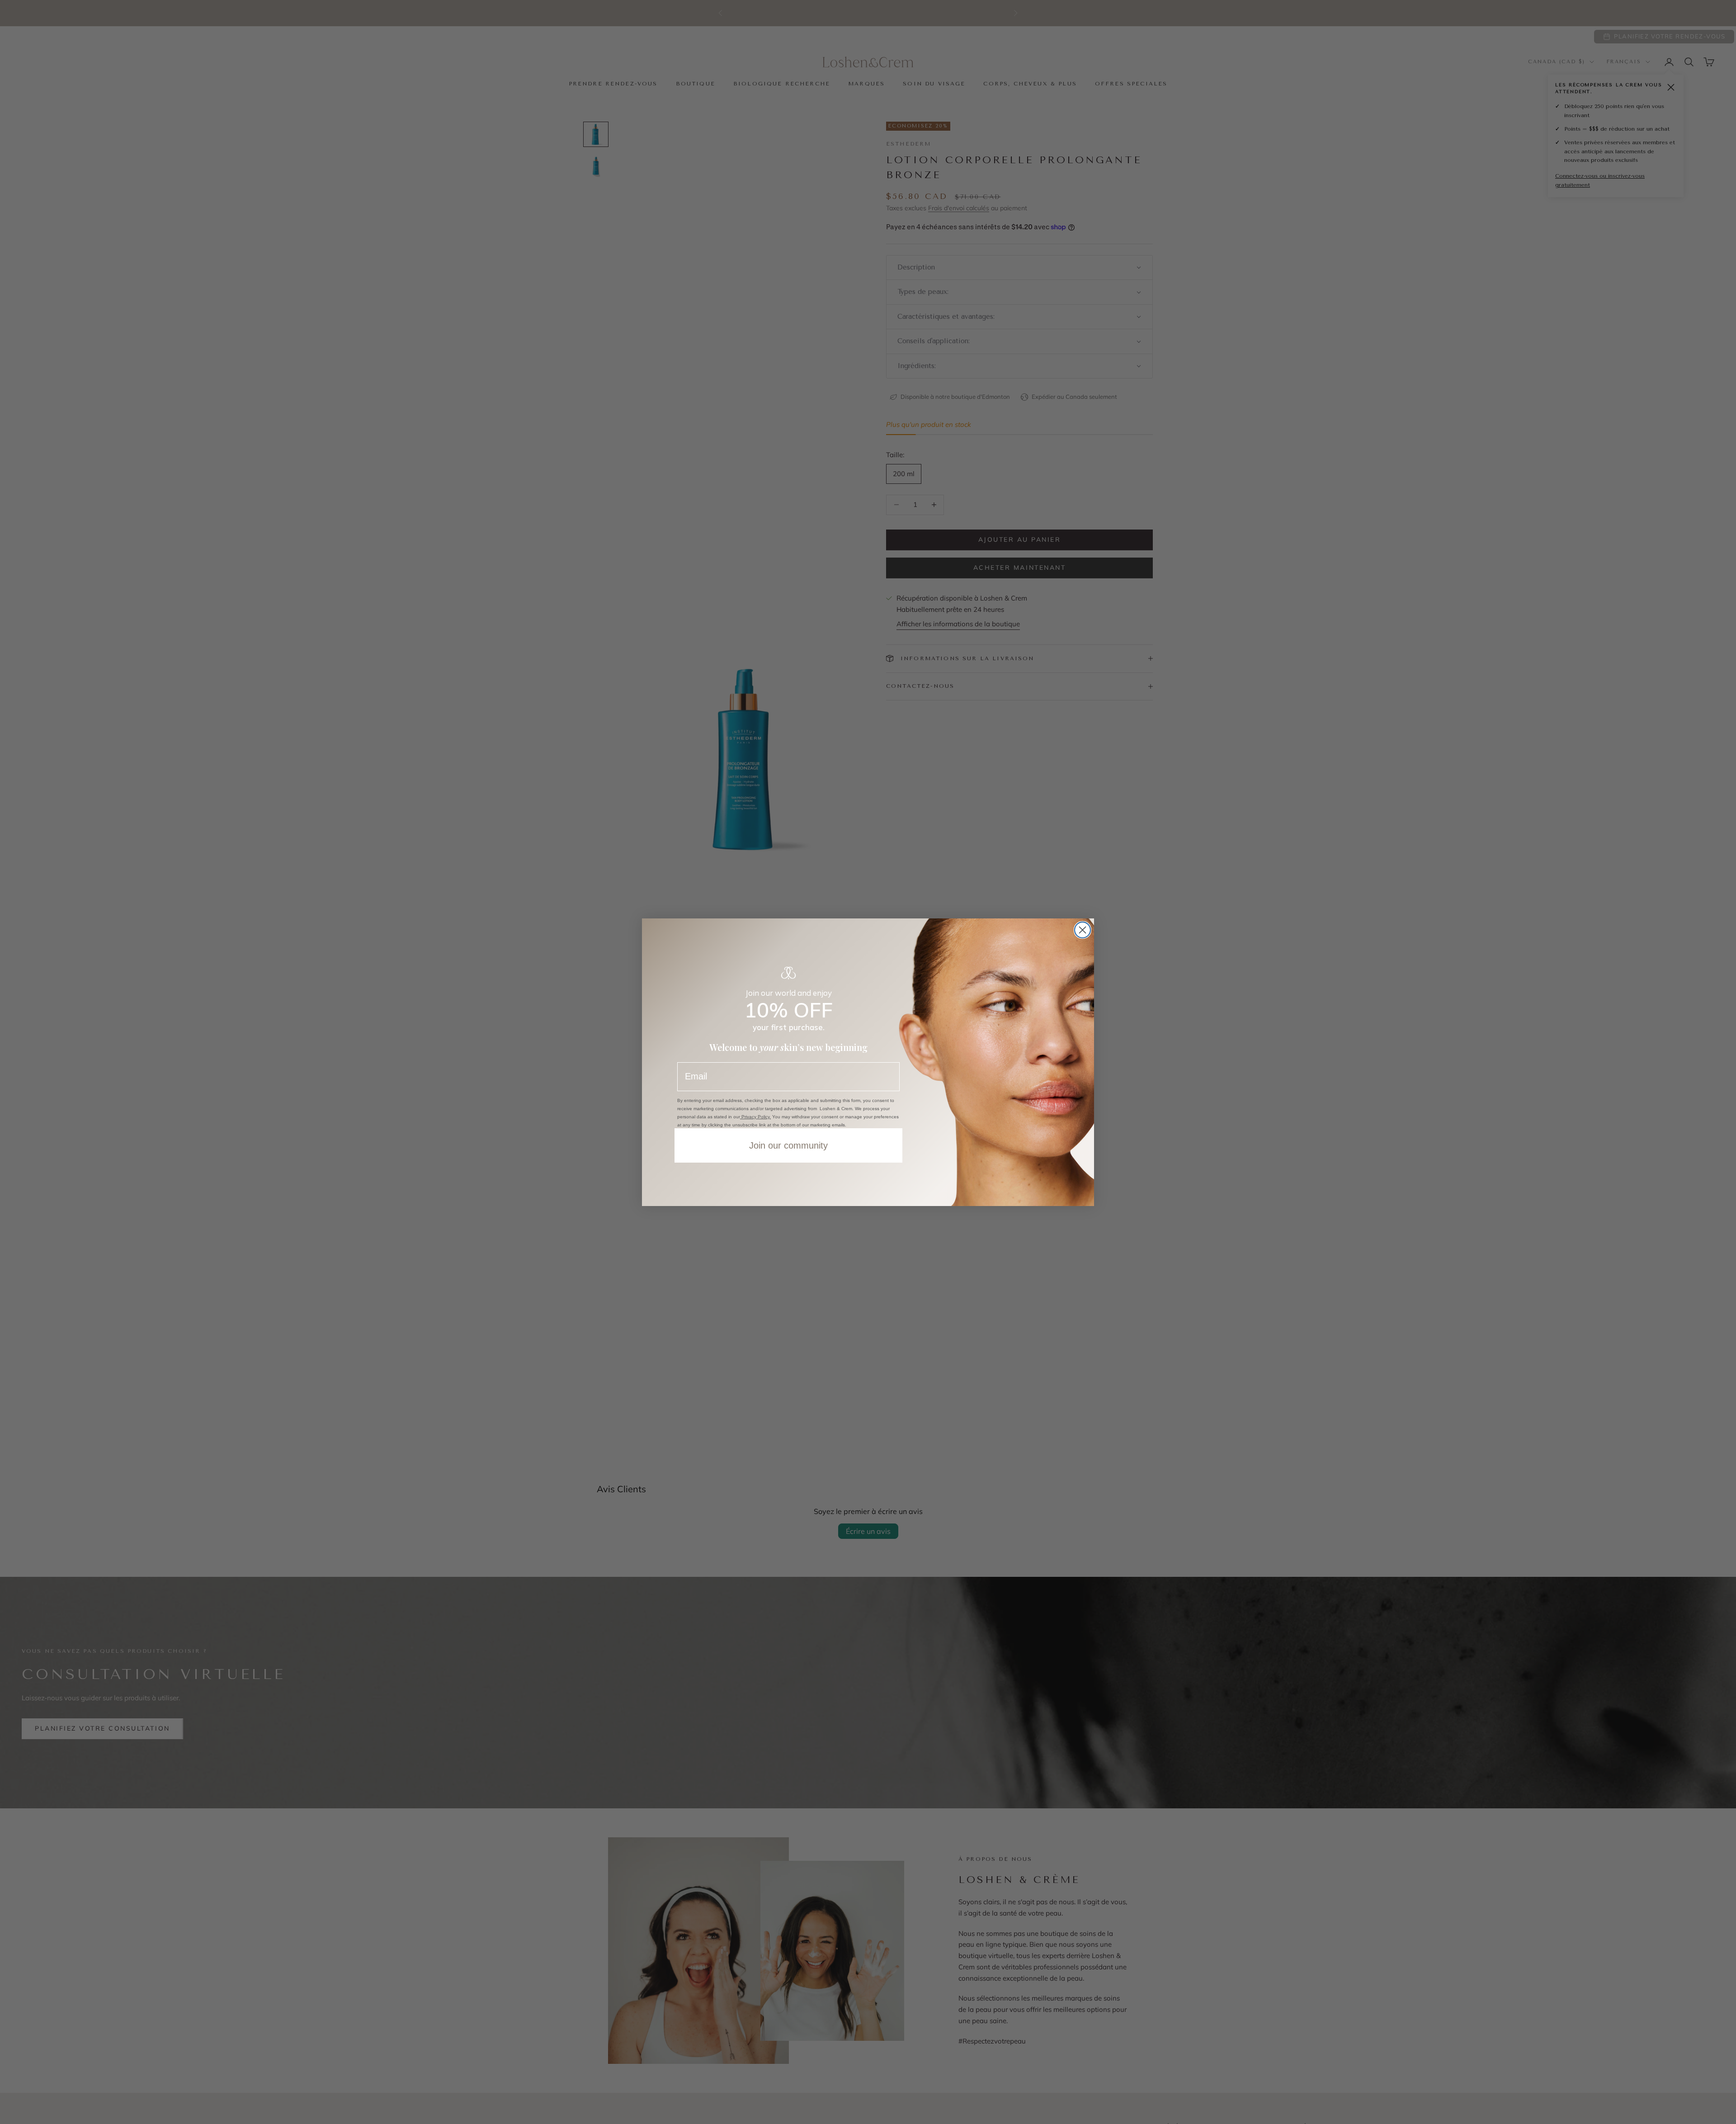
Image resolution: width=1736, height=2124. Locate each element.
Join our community (788, 1145)
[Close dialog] (1083, 930)
